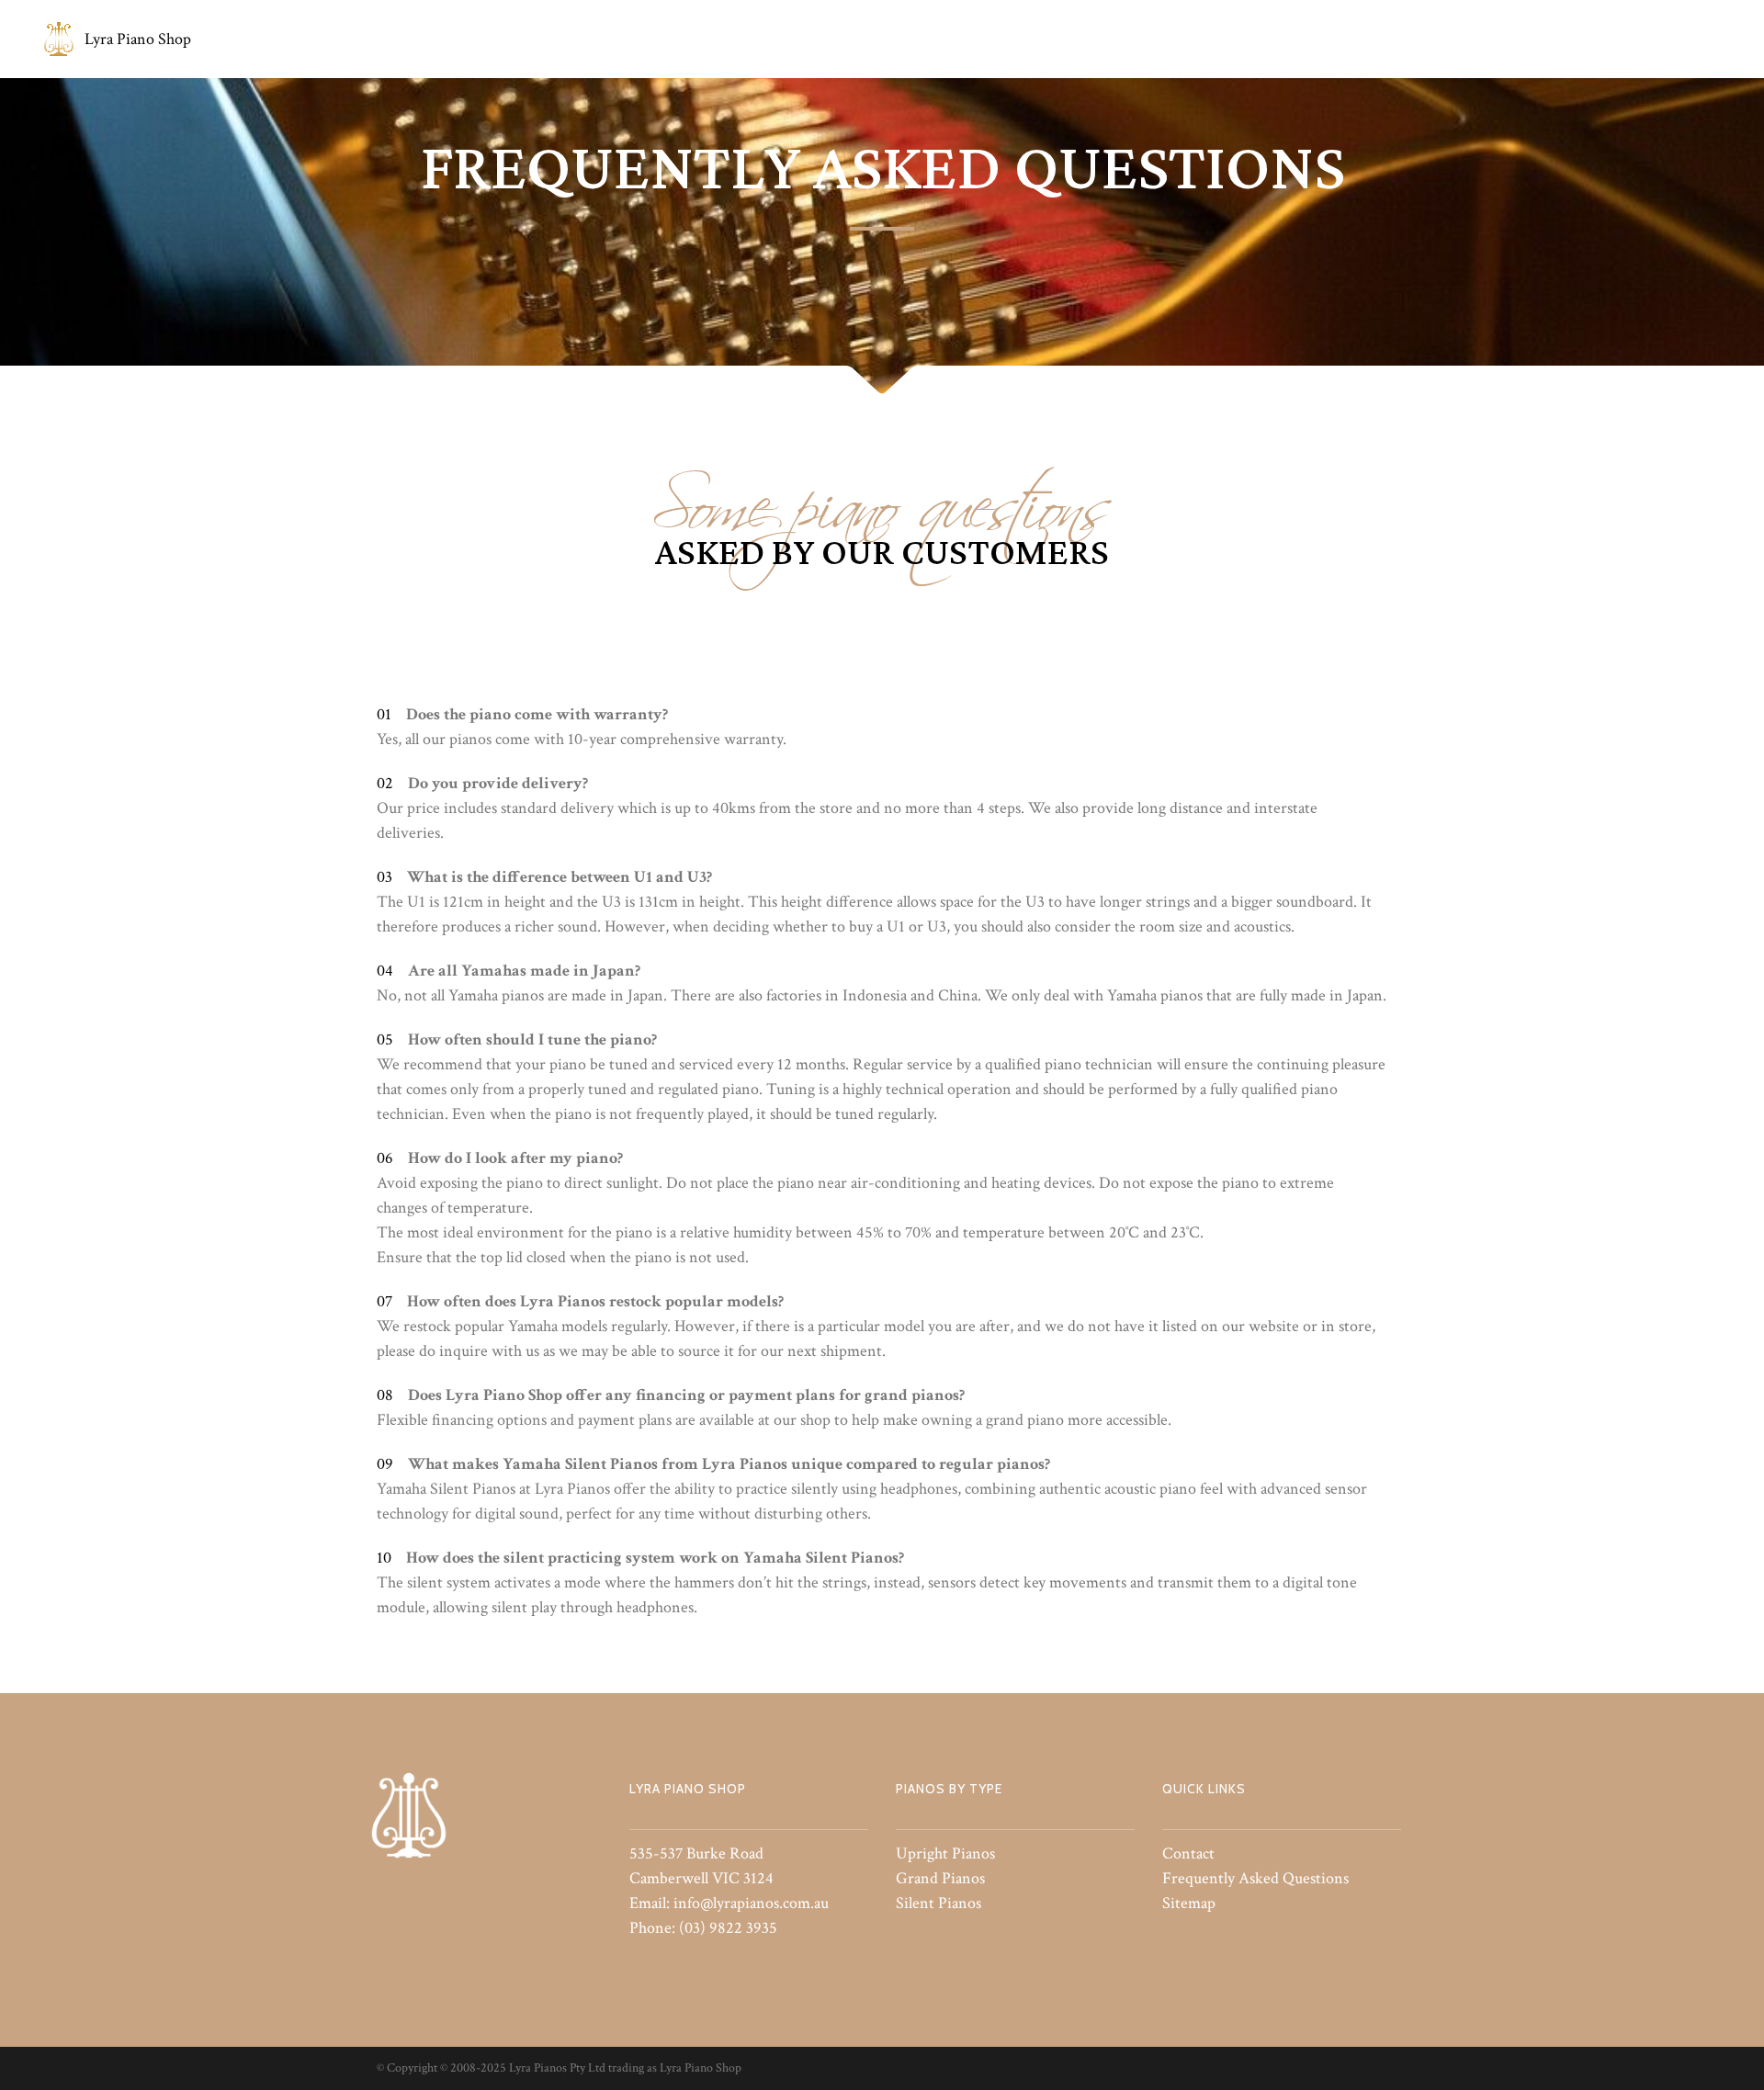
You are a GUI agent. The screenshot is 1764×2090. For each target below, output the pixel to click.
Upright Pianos (945, 1853)
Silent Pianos (939, 1903)
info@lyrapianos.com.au (751, 1903)
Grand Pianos (940, 1878)
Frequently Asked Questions (1255, 1878)
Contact (1188, 1853)
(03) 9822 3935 (728, 1928)
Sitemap (1189, 1903)
